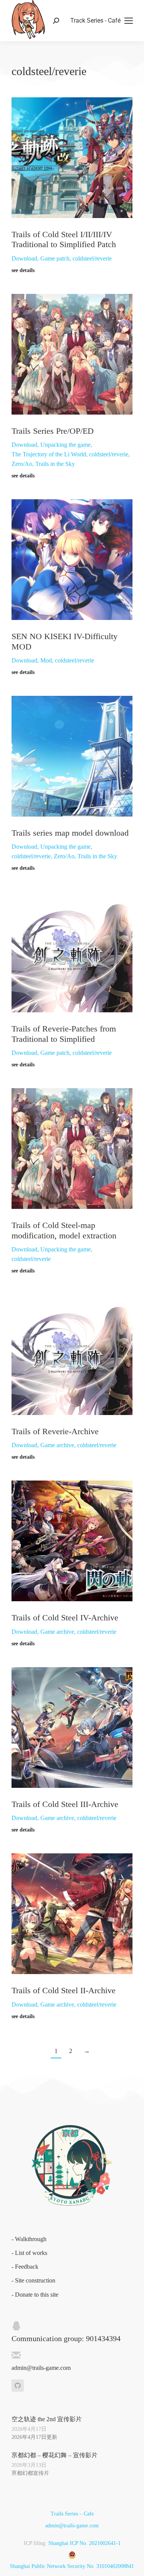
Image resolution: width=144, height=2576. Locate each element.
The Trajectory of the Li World (49, 454)
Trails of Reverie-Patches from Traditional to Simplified (64, 1034)
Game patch (55, 258)
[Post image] (72, 158)
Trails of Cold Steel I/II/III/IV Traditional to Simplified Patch (64, 239)
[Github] (18, 2386)
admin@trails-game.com (72, 2526)
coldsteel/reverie (92, 258)
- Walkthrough (29, 2239)
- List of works (29, 2253)
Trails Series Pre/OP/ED (53, 431)
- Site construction (33, 2280)
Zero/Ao (22, 464)
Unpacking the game (65, 445)
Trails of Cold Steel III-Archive (65, 1804)
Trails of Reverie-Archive (55, 1431)
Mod (46, 660)
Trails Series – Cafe (72, 2514)
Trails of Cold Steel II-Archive (64, 1990)
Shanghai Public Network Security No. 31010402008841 (72, 2566)
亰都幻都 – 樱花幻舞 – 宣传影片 (55, 2455)
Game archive (57, 1445)
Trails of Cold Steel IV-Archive (65, 1618)
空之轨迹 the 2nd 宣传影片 (47, 2419)
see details (23, 270)
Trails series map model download (70, 833)
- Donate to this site (35, 2295)
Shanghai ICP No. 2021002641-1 (84, 2543)
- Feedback (25, 2267)
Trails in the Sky (55, 464)
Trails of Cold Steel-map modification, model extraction (64, 1230)
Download (24, 258)
